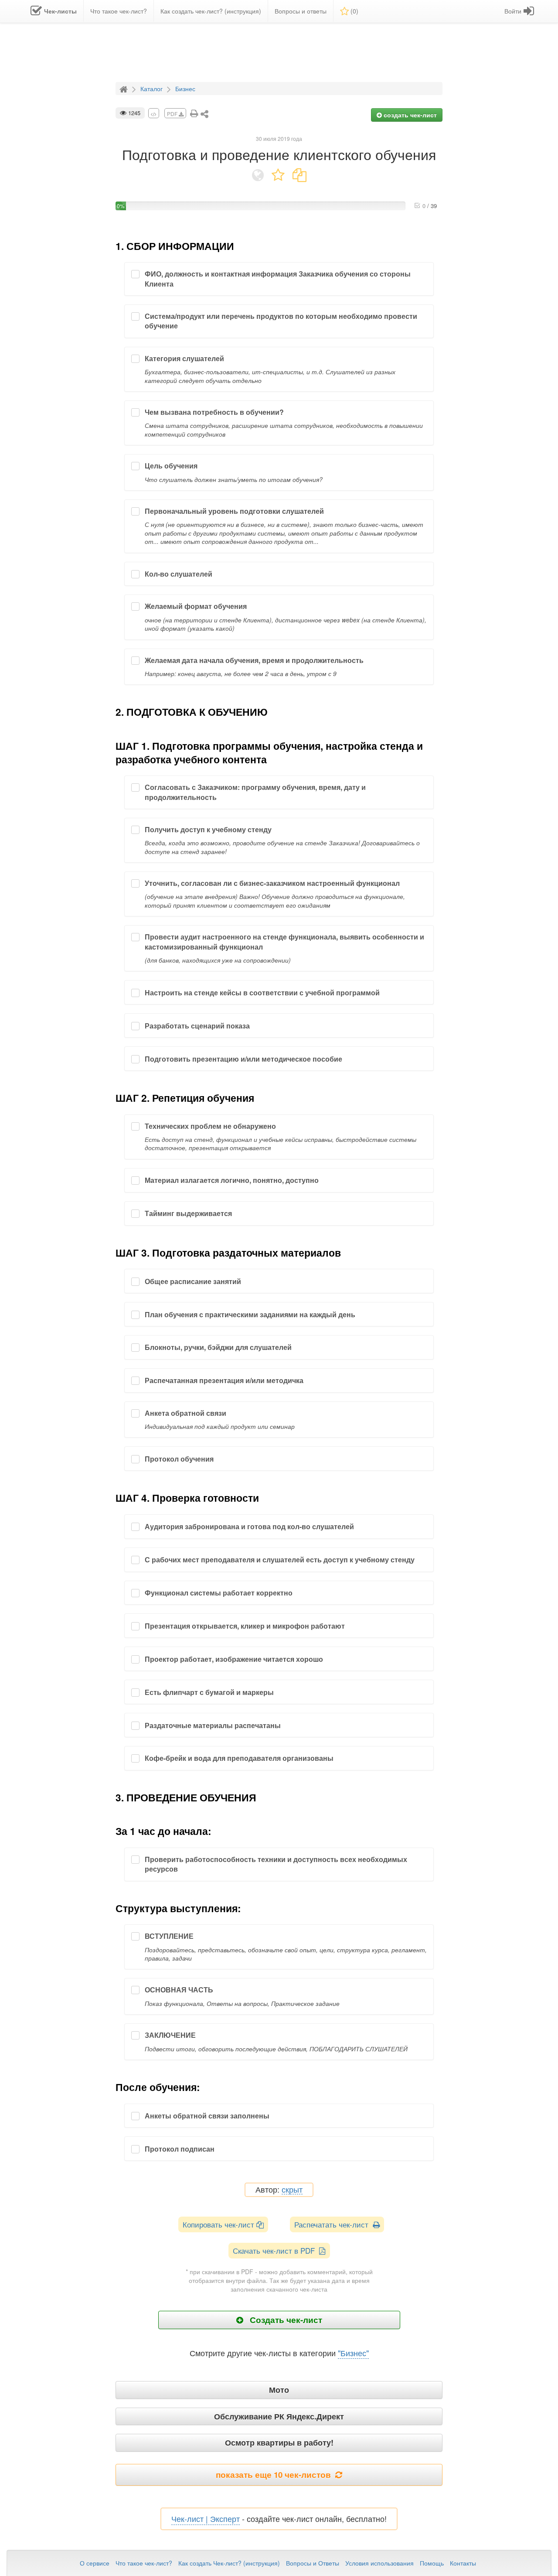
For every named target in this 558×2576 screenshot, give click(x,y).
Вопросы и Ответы (313, 2563)
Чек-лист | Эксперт (206, 2518)
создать (409, 115)
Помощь (432, 2563)
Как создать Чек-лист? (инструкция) (229, 2563)
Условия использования (379, 2563)
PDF (173, 114)
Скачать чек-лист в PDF (276, 2250)
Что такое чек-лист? (144, 2563)
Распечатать (333, 2224)
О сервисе (95, 2563)
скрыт (292, 2190)
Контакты (463, 2563)
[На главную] (125, 88)
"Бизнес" (353, 2353)
